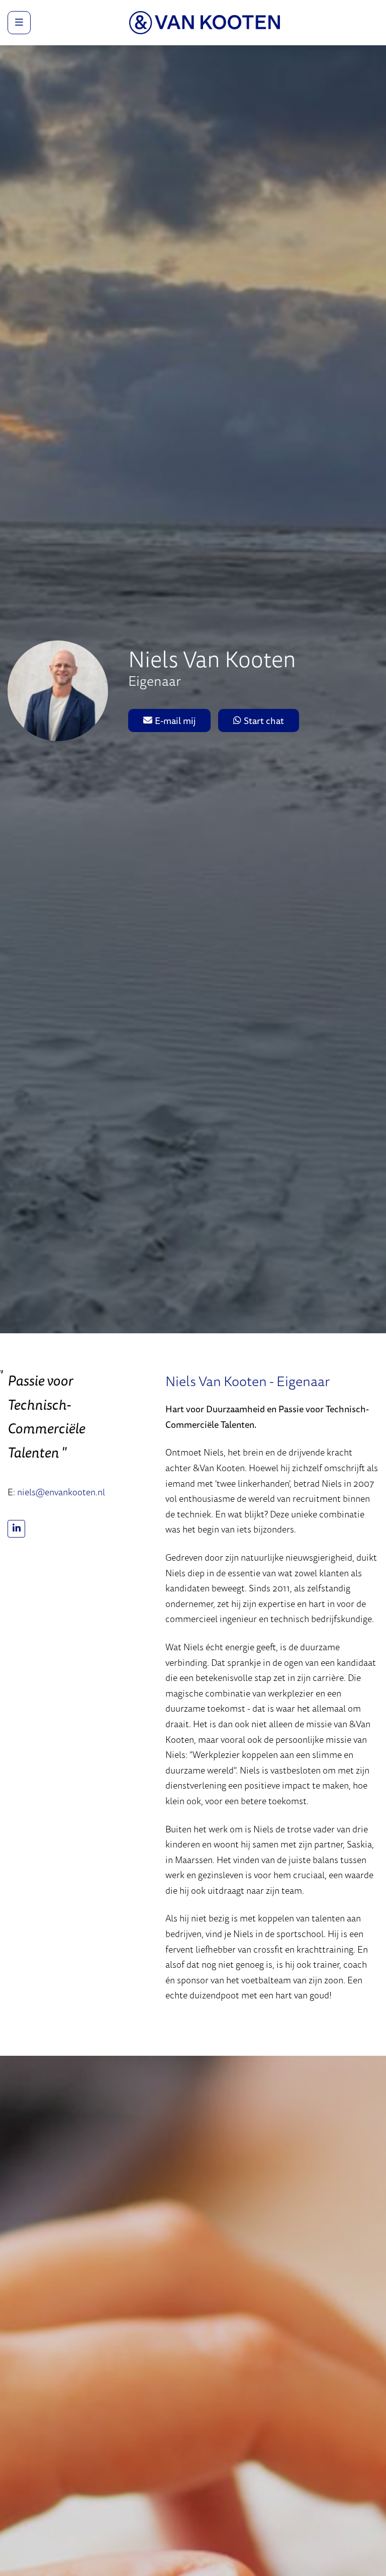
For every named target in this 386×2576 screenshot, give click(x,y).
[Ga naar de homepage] (205, 22)
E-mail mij (175, 720)
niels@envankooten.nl (61, 1492)
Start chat (264, 720)
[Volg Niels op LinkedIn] (16, 1529)
